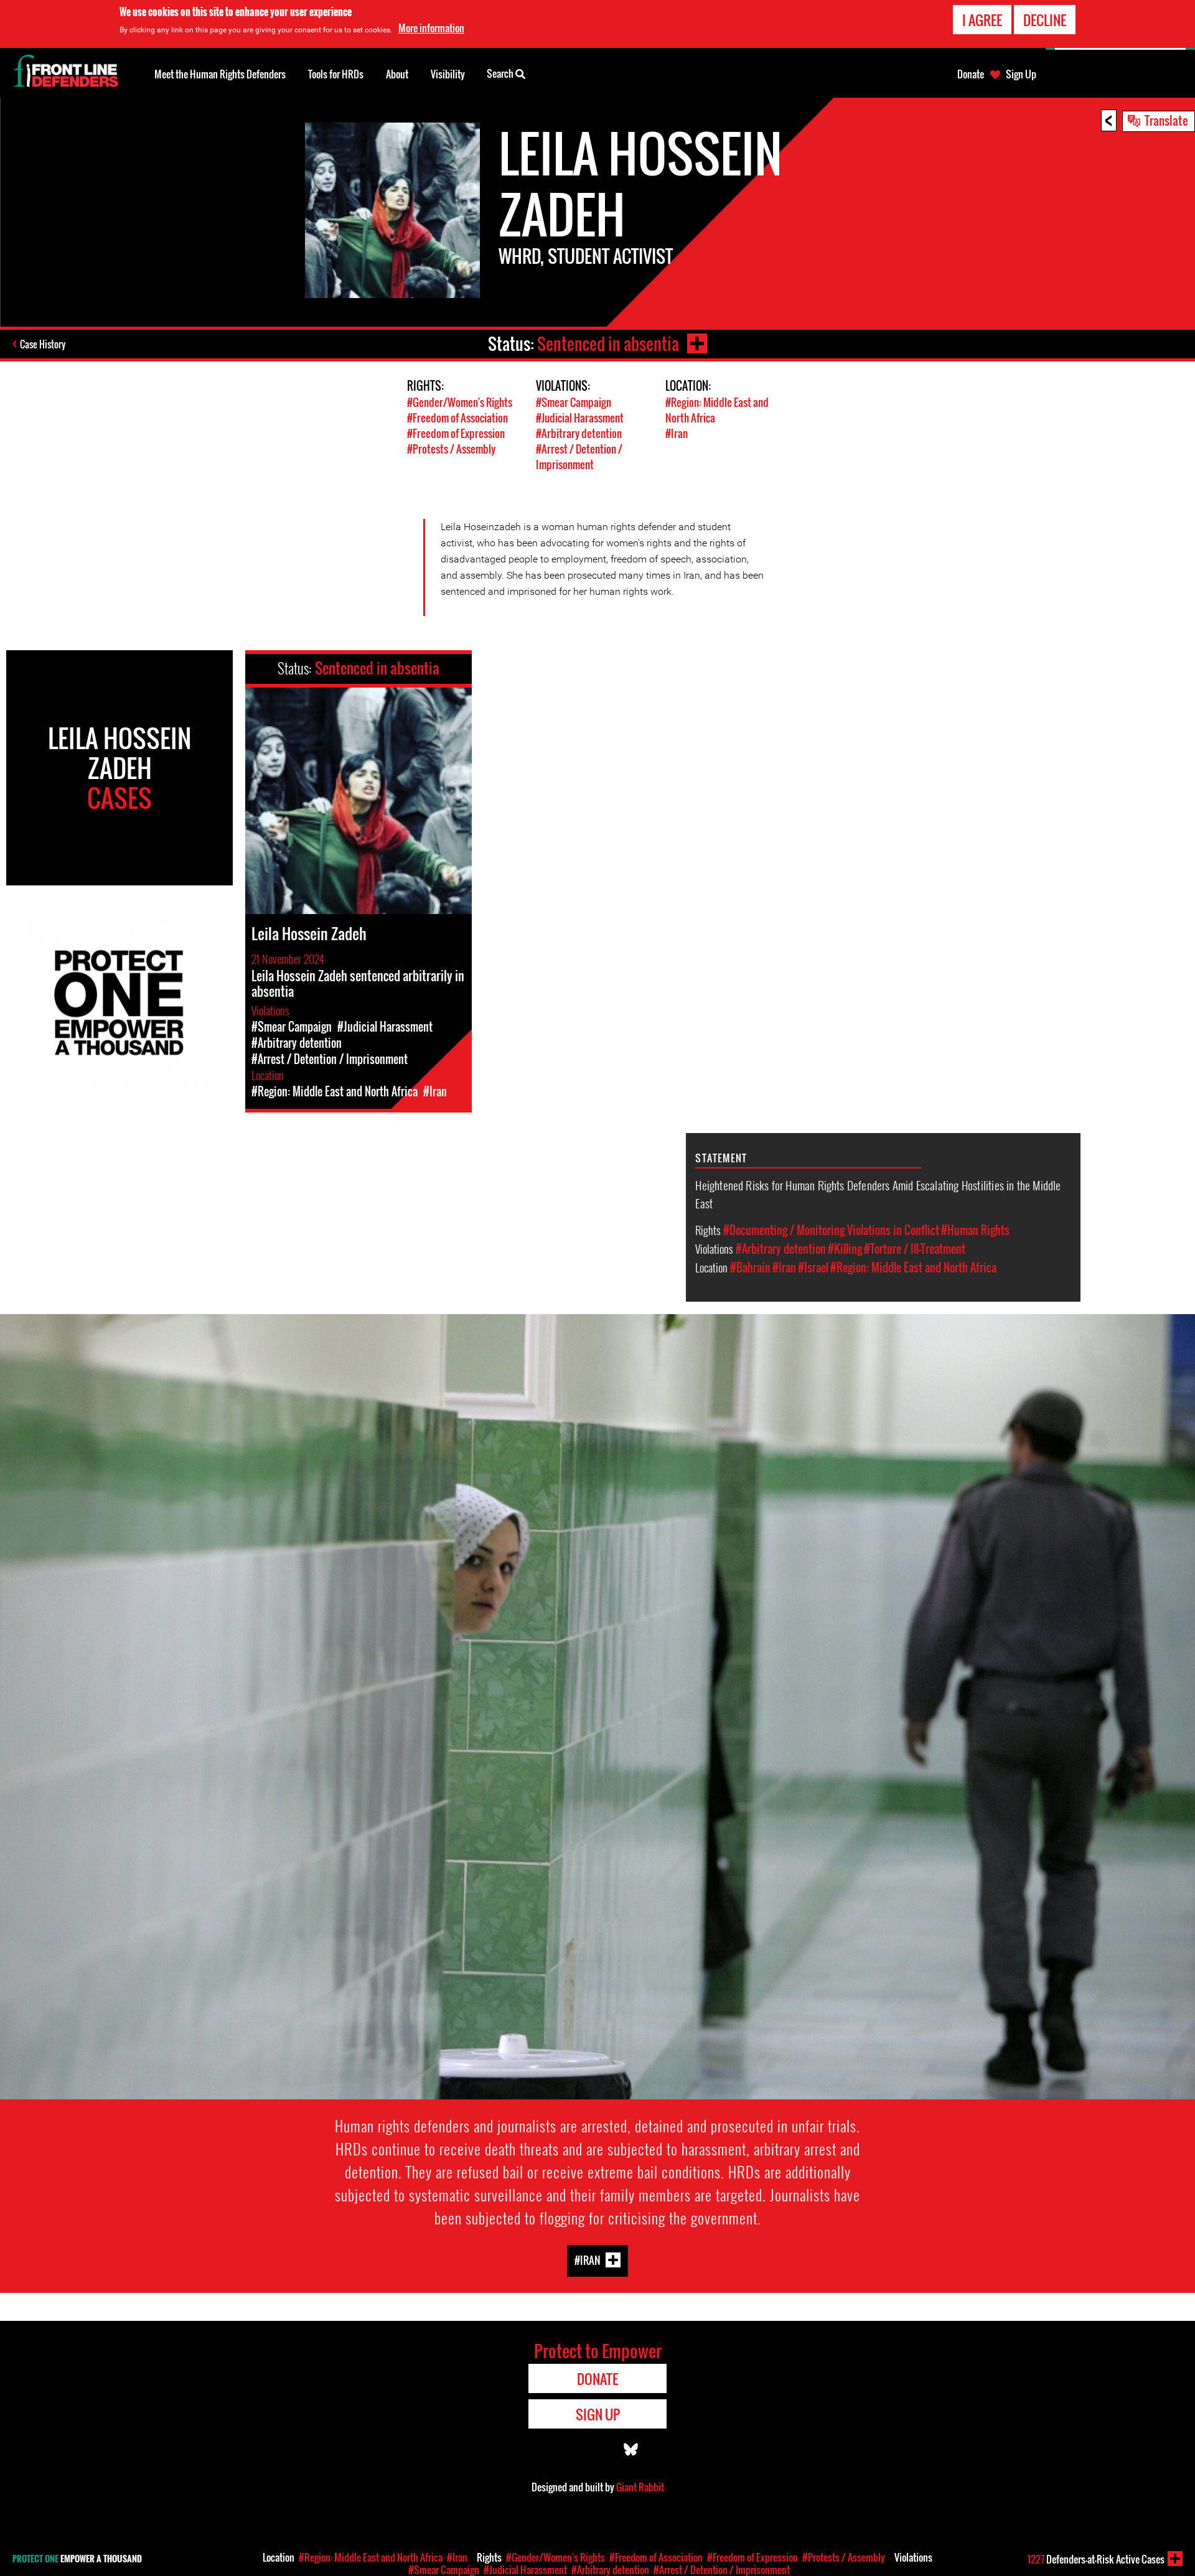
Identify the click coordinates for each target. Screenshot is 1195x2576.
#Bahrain (750, 1267)
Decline (1045, 20)
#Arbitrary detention (579, 433)
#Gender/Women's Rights (460, 402)
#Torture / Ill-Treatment (915, 1249)
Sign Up (1021, 74)
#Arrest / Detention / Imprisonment (579, 457)
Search (501, 73)
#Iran (677, 433)
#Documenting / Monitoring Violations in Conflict (831, 1230)
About (397, 74)
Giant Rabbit (640, 2487)
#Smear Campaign (574, 402)
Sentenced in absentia (608, 344)
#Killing (845, 1249)
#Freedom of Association (457, 418)
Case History (43, 344)
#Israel (813, 1267)
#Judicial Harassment (580, 418)
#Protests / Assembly (451, 449)
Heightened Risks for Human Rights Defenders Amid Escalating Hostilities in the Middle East (878, 1194)
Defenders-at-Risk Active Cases (1096, 2559)
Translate (1166, 120)
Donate (971, 74)
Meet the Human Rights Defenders (220, 74)
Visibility (448, 74)
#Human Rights (975, 1230)
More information (431, 28)
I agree (982, 20)
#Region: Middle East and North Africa (913, 1267)
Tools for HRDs (336, 74)
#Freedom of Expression (456, 433)
